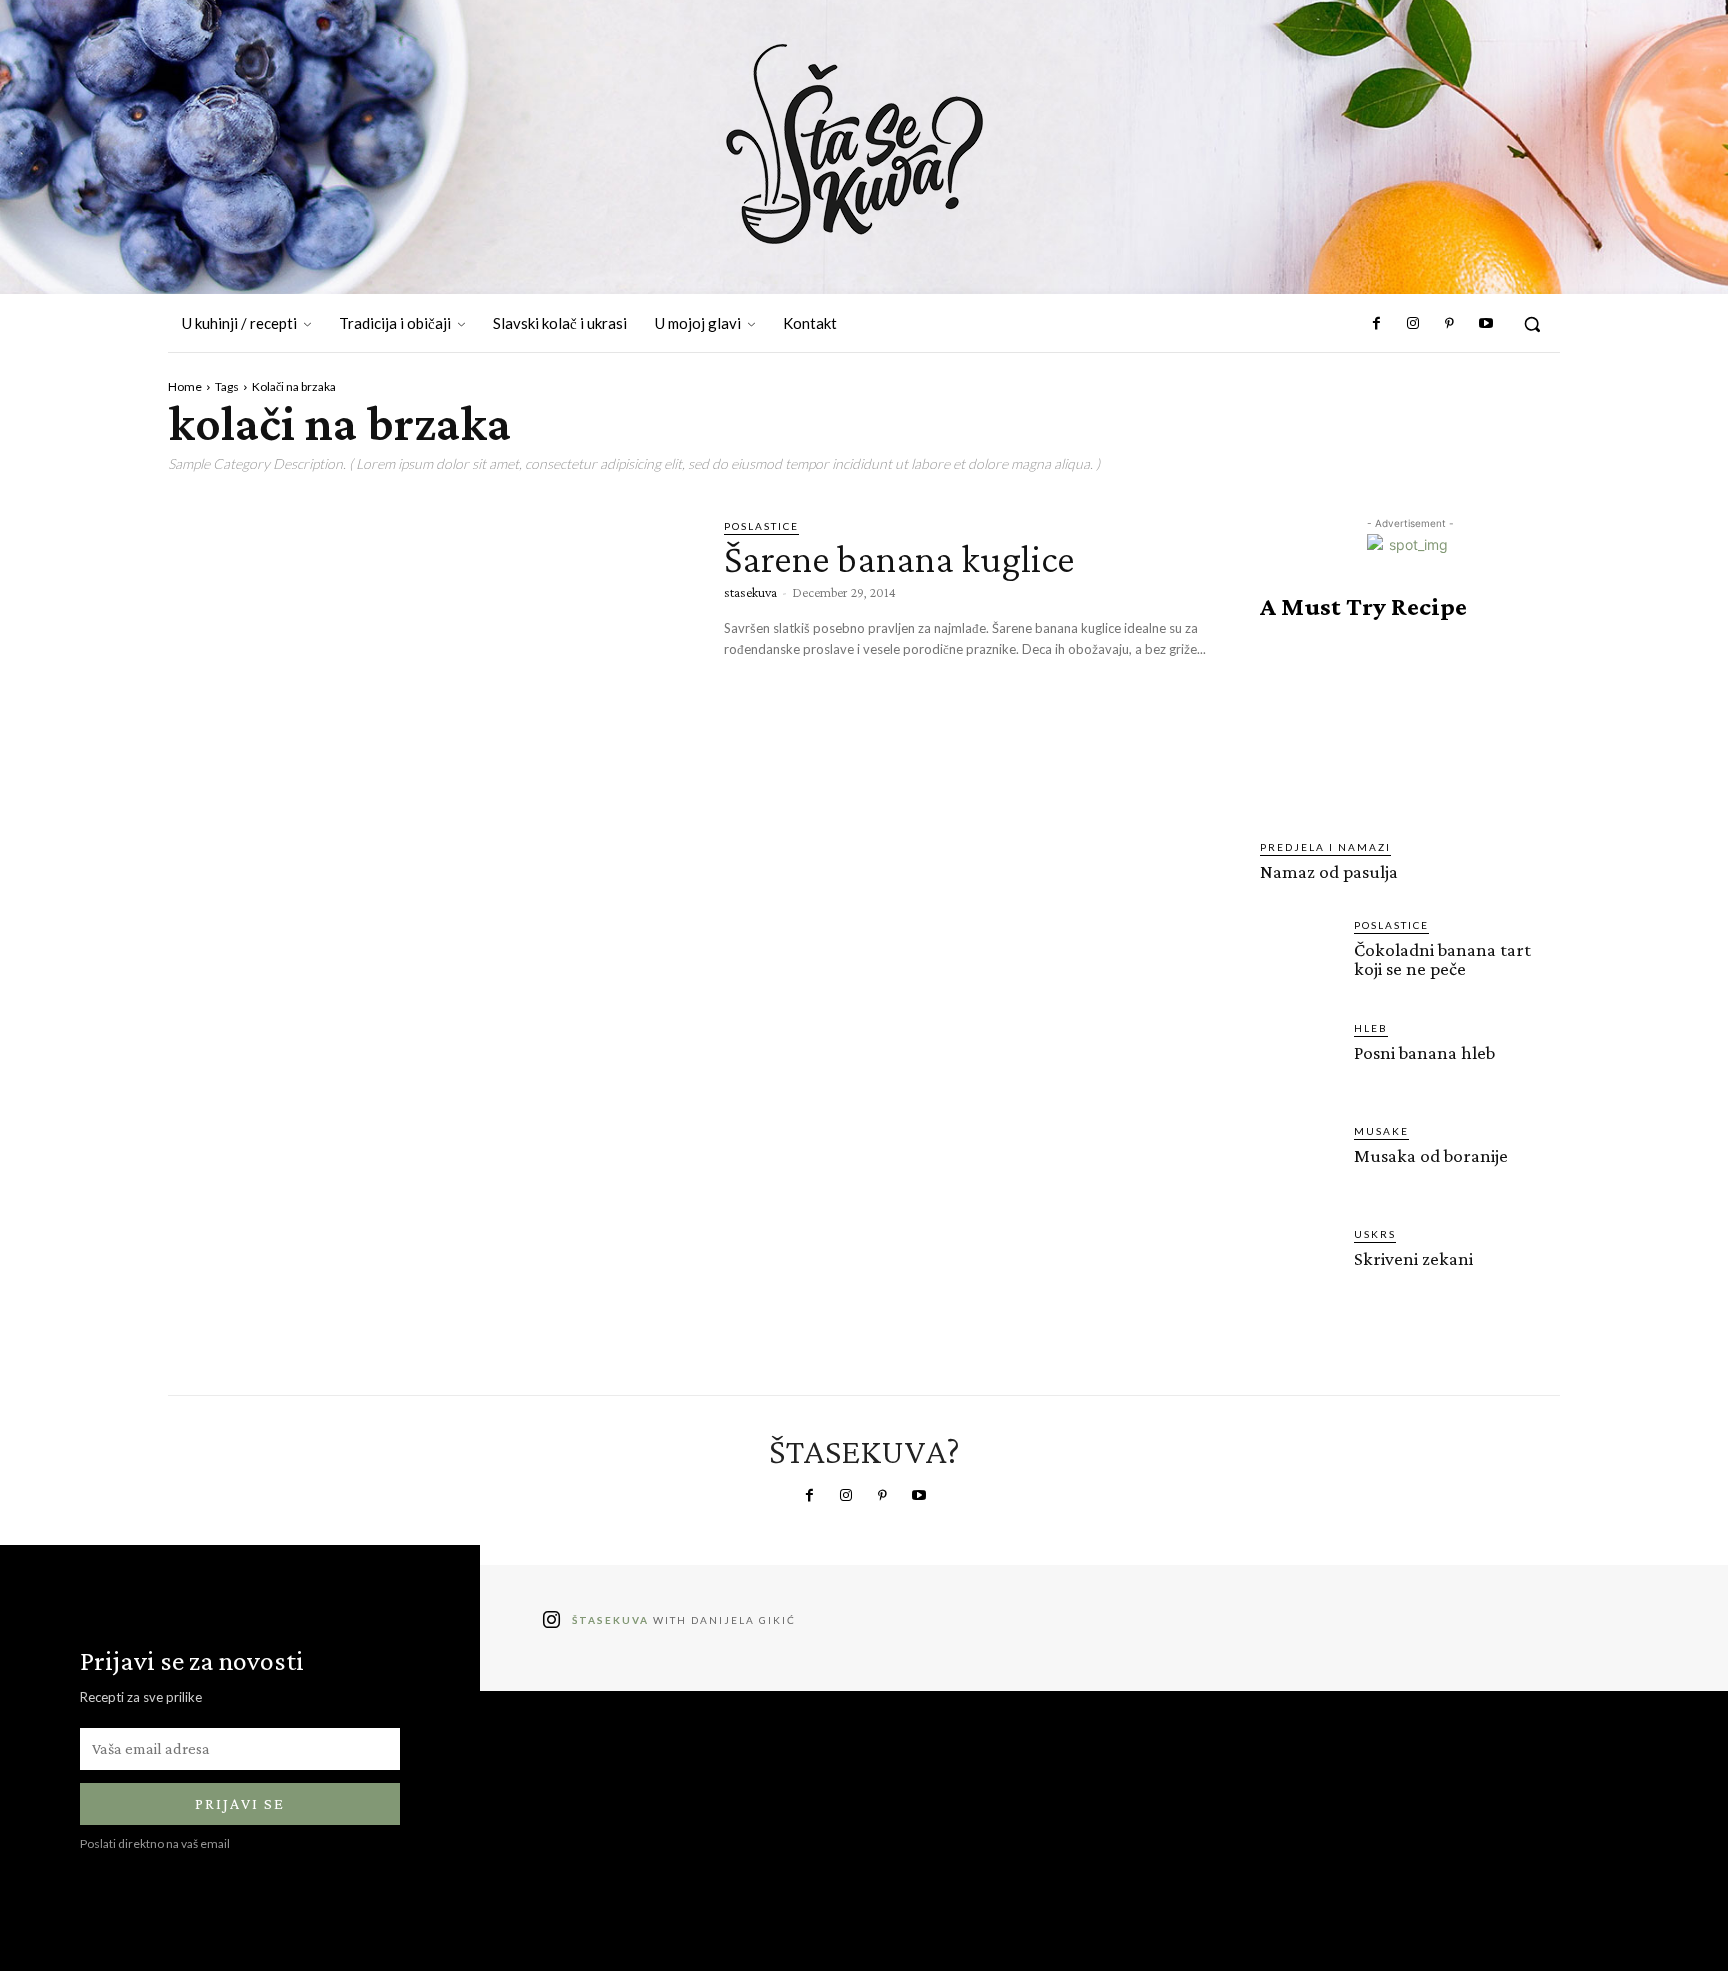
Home (185, 386)
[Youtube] (1486, 324)
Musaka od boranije (1431, 1155)
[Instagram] (1413, 324)
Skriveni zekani (1413, 1258)
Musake (1381, 1131)
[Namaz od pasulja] (1410, 730)
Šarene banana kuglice (899, 558)
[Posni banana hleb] (1299, 1059)
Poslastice (761, 526)
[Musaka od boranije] (1299, 1162)
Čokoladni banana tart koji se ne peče (1442, 959)
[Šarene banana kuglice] (431, 671)
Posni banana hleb (1424, 1052)
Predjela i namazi (1325, 847)
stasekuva (750, 592)
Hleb (1371, 1028)
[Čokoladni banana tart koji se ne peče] (1299, 956)
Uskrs (1375, 1234)
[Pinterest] (1449, 324)
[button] (1532, 324)
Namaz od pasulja (1329, 871)
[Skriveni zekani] (1299, 1265)
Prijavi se (240, 1803)
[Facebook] (1377, 324)
